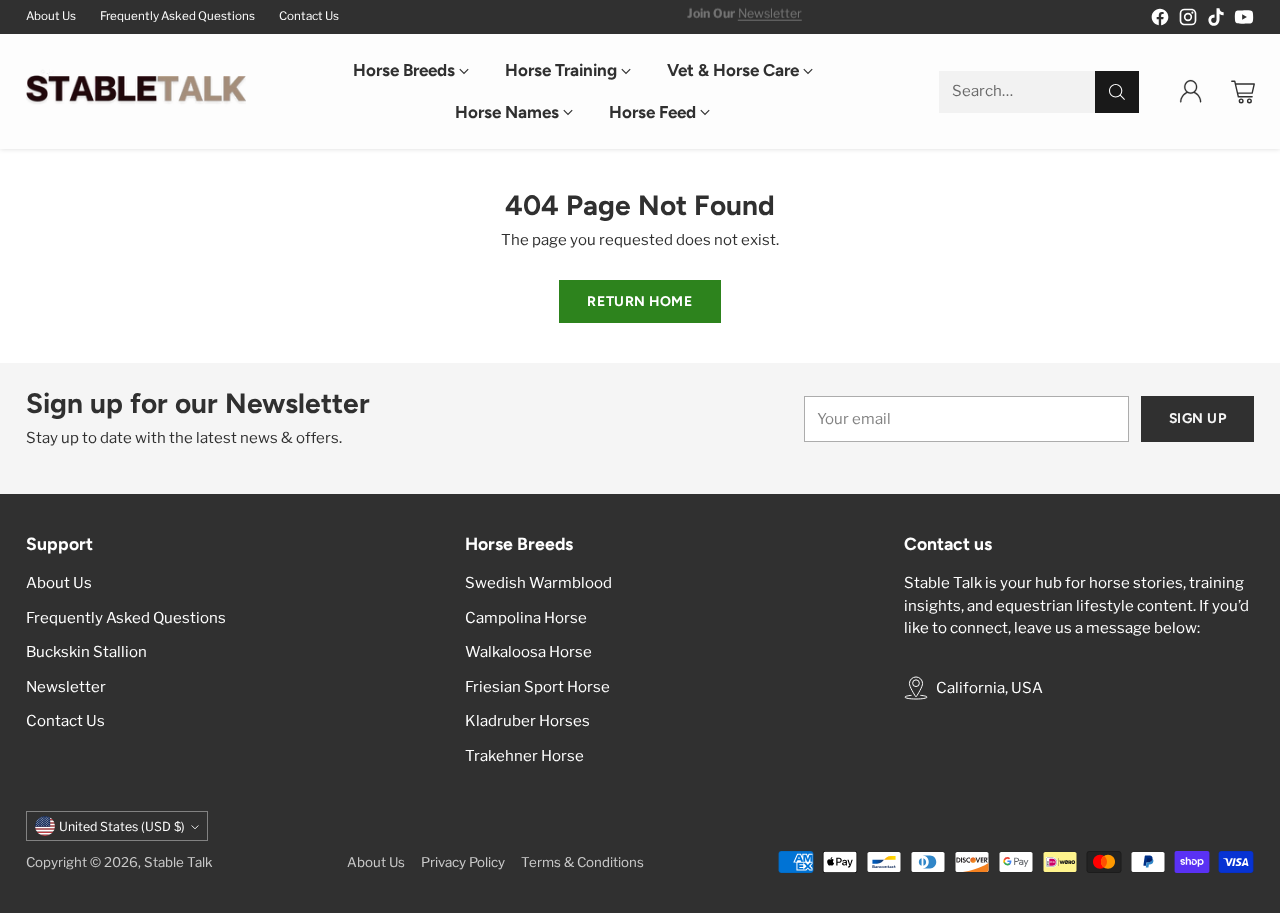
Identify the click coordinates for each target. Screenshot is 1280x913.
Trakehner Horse (524, 756)
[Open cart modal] (1243, 92)
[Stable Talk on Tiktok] (1216, 20)
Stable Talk (178, 862)
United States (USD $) (122, 826)
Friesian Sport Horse (537, 687)
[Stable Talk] (136, 91)
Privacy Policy (463, 862)
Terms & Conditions (582, 862)
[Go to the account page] (1191, 92)
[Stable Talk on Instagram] (1188, 20)
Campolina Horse (526, 618)
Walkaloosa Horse (528, 652)
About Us (59, 583)
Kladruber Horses (527, 721)
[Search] (1117, 92)
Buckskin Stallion (86, 652)
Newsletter (770, 15)
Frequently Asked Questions (126, 618)
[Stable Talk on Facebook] (1160, 20)
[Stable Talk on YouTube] (1244, 20)
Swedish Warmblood (538, 583)
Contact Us (65, 721)
